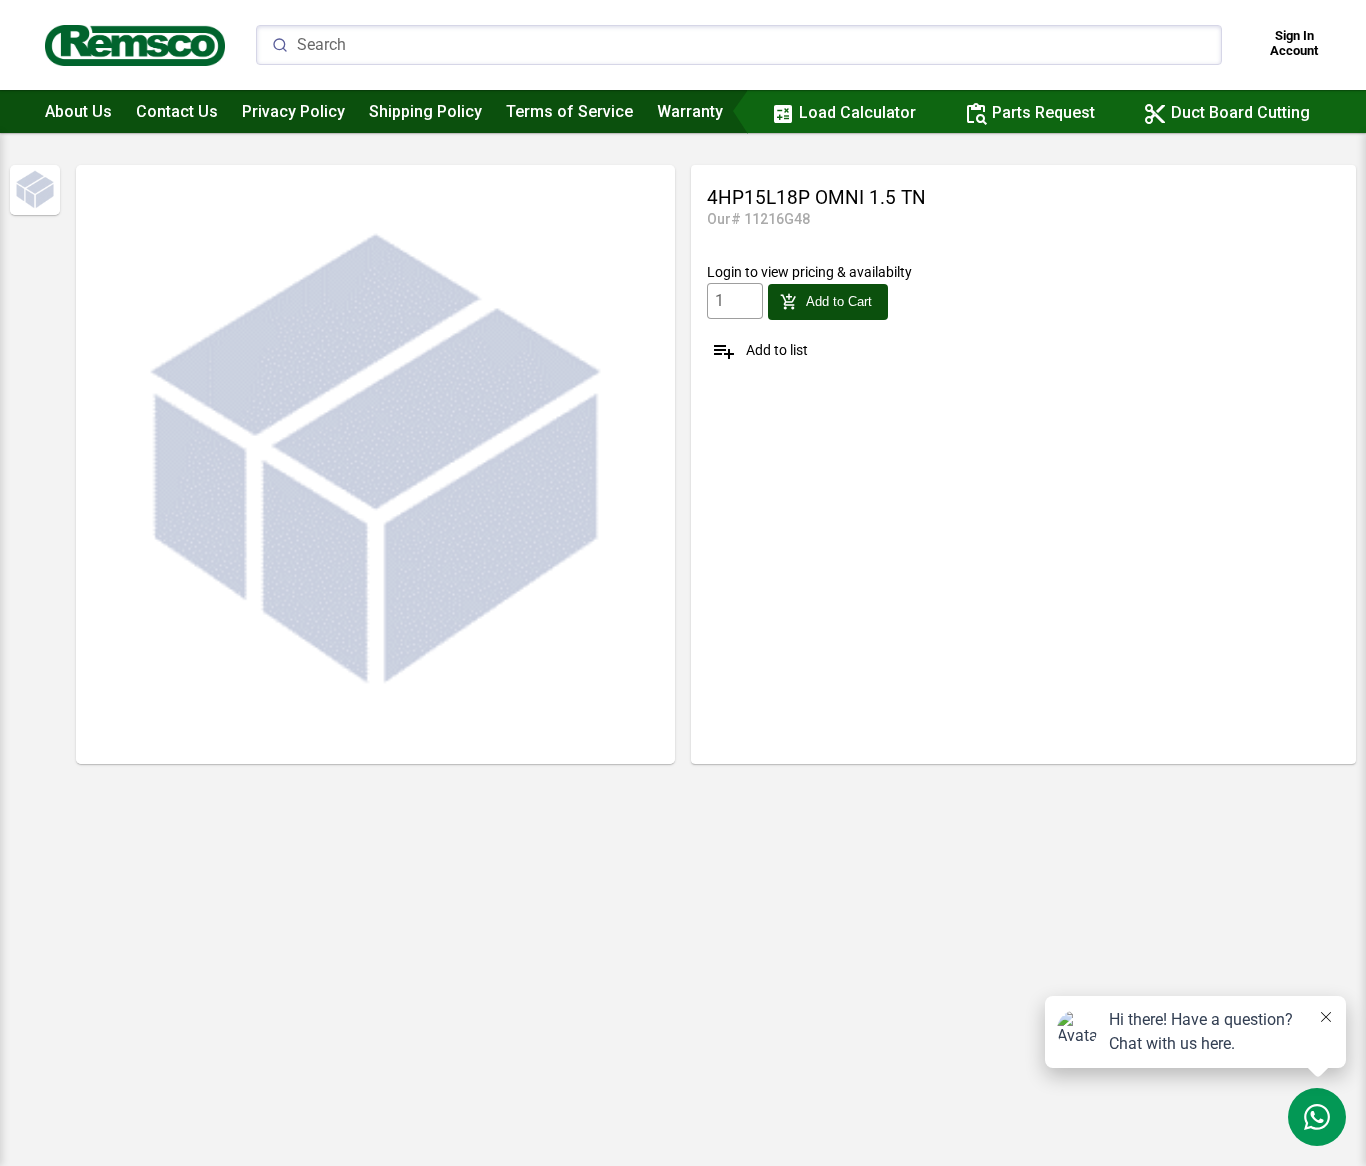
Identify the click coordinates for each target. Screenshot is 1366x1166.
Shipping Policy (425, 111)
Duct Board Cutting (1226, 112)
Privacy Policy (293, 111)
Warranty (690, 111)
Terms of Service (569, 111)
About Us (78, 111)
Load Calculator (843, 112)
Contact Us (177, 111)
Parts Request (1029, 112)
